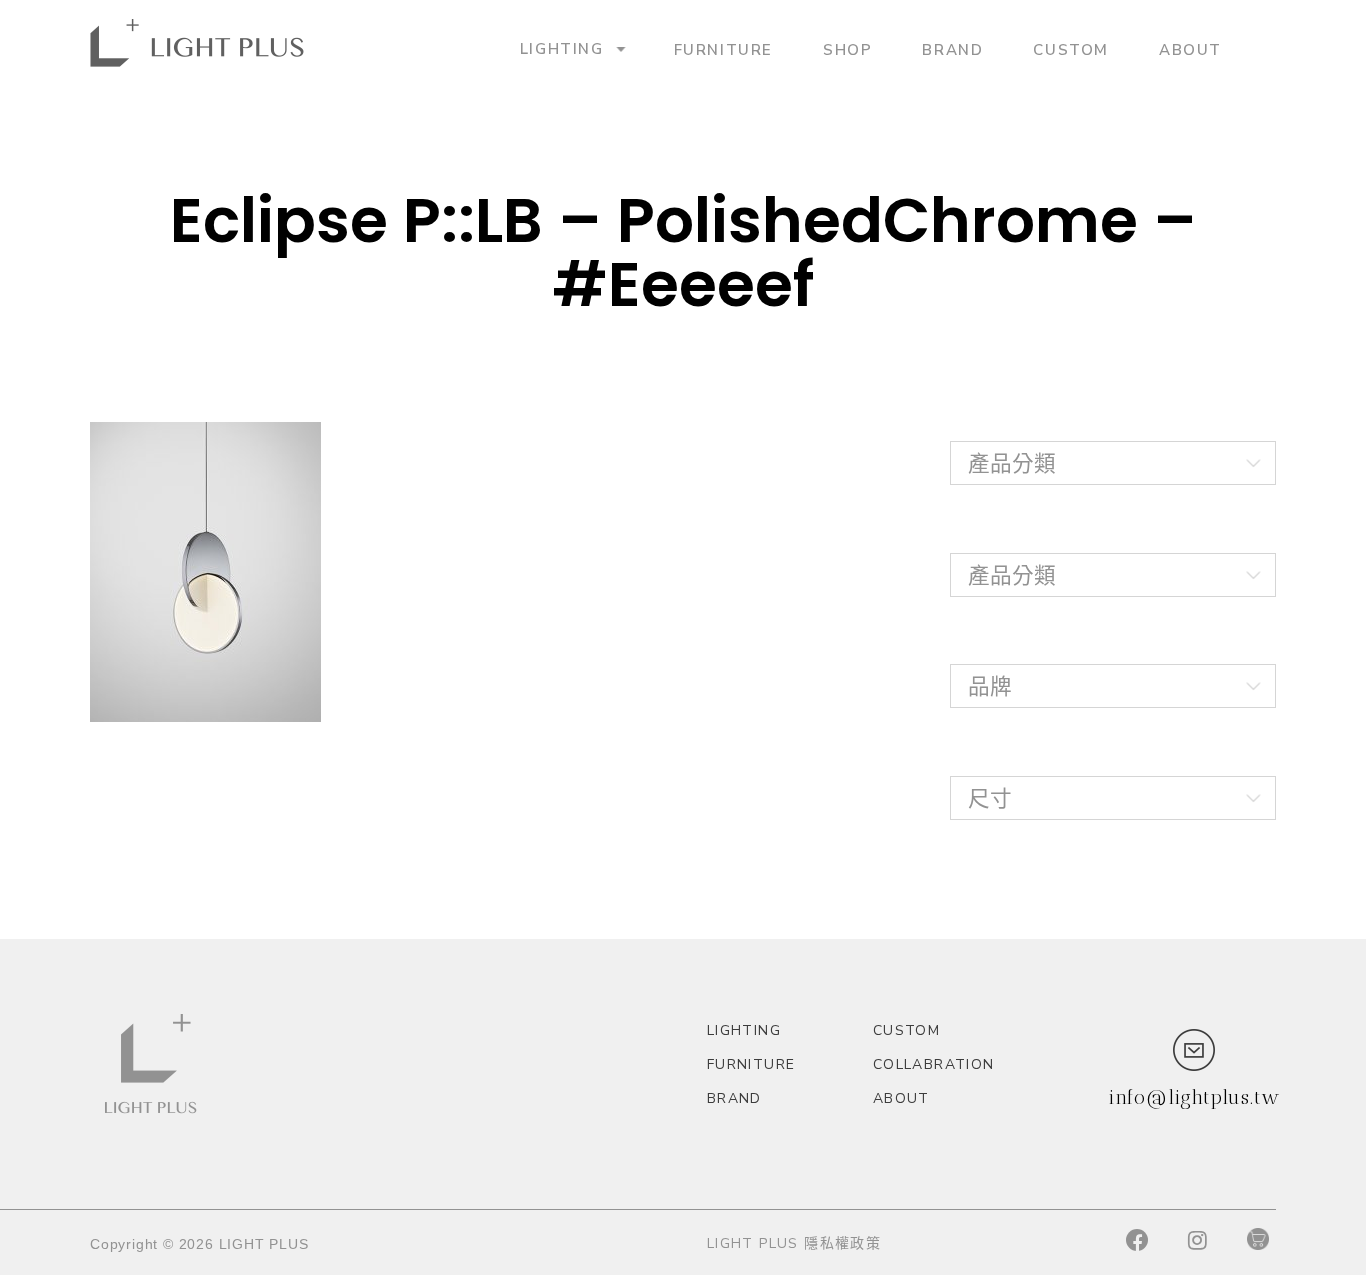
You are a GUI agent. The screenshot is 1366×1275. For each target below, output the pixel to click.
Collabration (934, 1064)
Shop (847, 49)
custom (1071, 49)
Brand (952, 49)
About (1190, 49)
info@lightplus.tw (1194, 1097)
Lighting (562, 48)
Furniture (723, 49)
